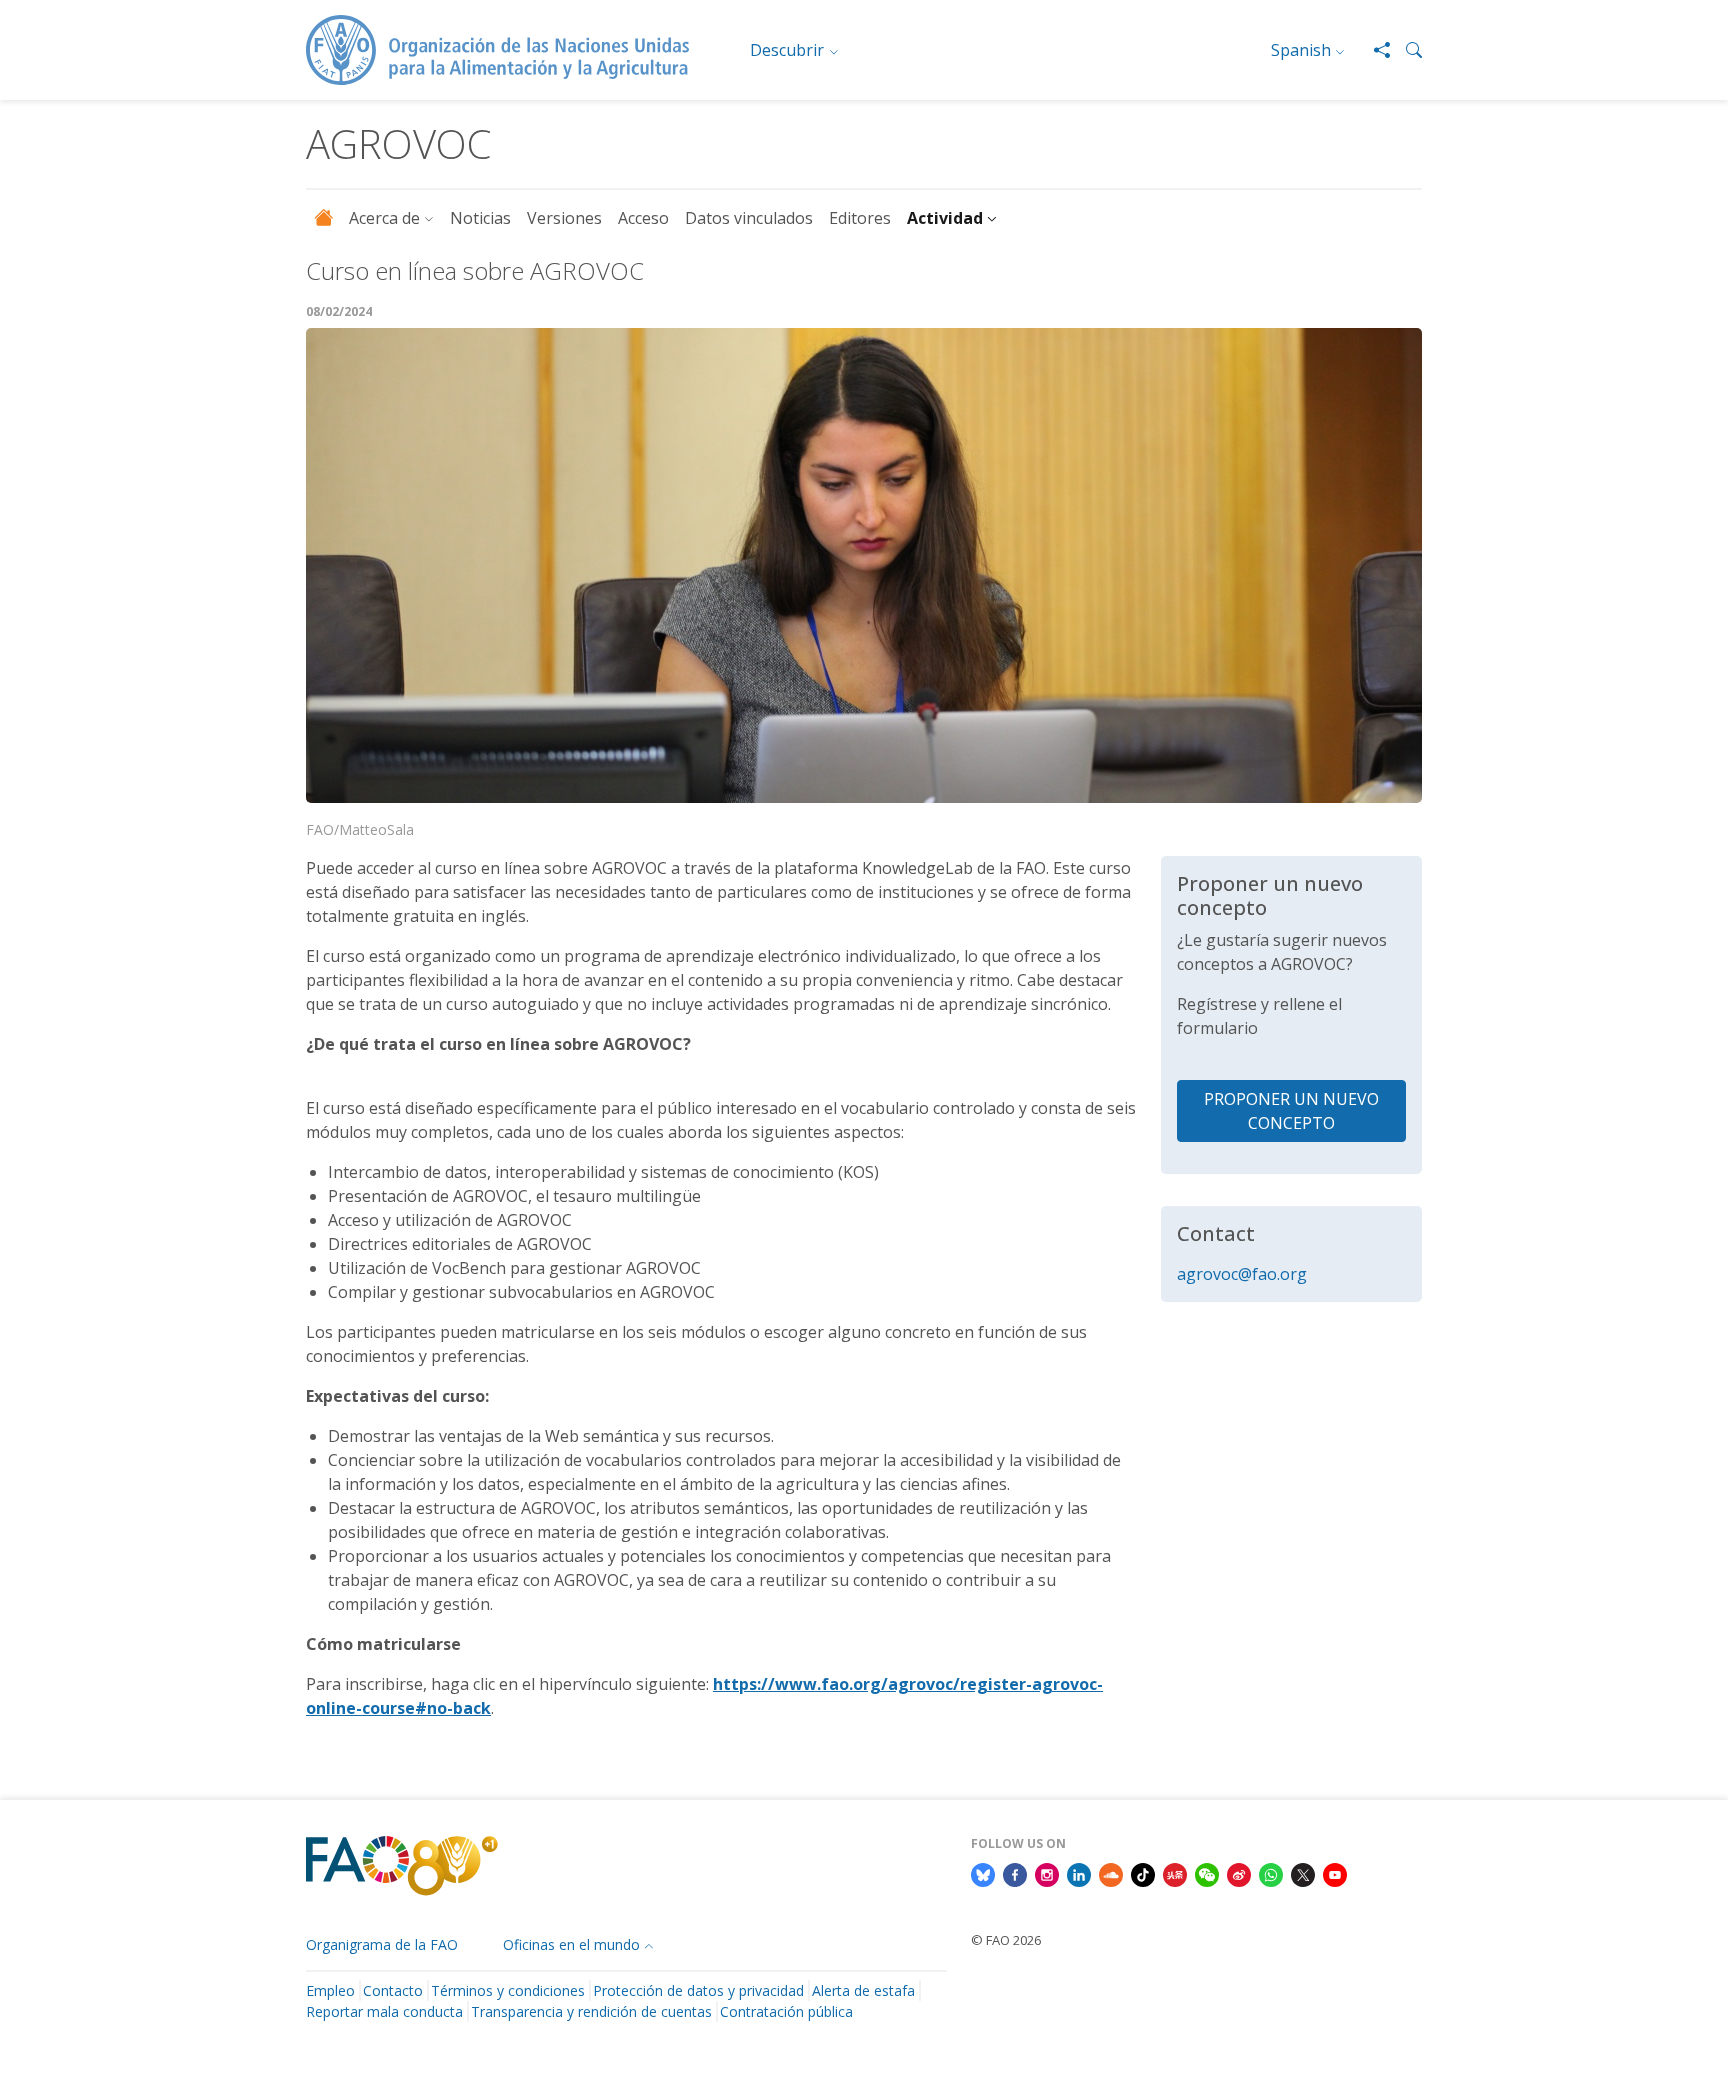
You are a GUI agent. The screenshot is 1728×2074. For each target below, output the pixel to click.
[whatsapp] (1271, 1873)
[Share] (1374, 50)
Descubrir (787, 50)
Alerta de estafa (863, 1990)
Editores (860, 218)
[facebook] (1015, 1873)
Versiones (564, 218)
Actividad (945, 218)
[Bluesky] (983, 1873)
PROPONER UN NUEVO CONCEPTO (1291, 1111)
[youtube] (1335, 1873)
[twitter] (1303, 1873)
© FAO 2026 (1006, 1940)
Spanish (1301, 50)
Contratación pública (786, 2011)
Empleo (330, 1990)
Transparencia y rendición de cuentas (591, 2011)
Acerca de (384, 218)
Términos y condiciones (508, 1990)
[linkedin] (1079, 1873)
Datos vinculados (749, 218)
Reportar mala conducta (384, 2011)
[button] (1406, 50)
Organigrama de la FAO (382, 1944)
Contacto (393, 1990)
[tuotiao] (1175, 1873)
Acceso (643, 218)
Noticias (480, 218)
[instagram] (1047, 1873)
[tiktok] (1143, 1873)
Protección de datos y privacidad (698, 1990)
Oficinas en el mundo (571, 1944)
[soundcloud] (1111, 1873)
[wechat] (1207, 1873)
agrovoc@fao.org (1242, 1274)
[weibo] (1239, 1873)
